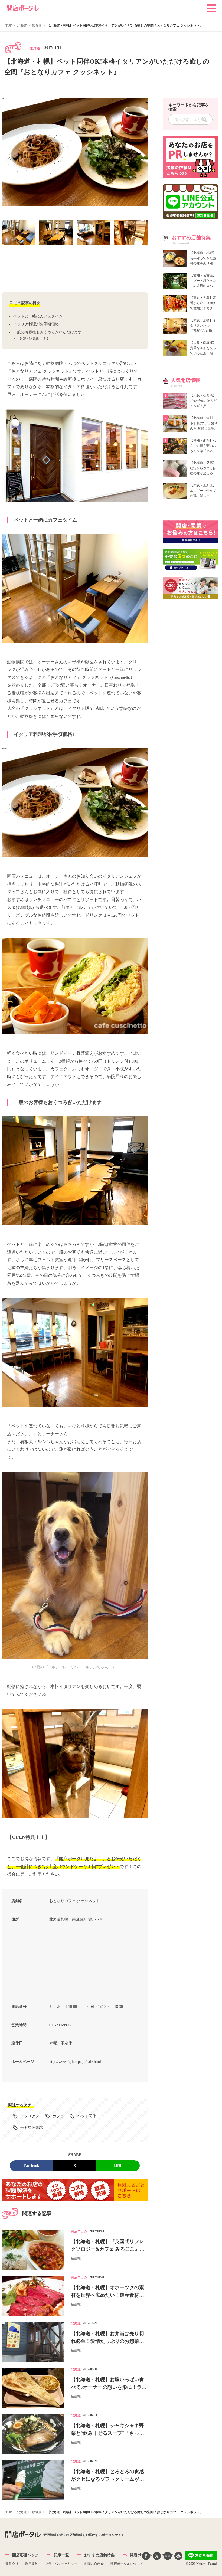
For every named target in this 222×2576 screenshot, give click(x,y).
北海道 (35, 48)
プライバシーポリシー (61, 2564)
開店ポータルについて (127, 2564)
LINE (118, 2166)
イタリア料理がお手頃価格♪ (37, 324)
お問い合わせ (94, 2564)
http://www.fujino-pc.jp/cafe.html (75, 2062)
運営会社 (12, 2564)
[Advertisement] (75, 269)
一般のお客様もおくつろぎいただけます (47, 332)
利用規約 (32, 2564)
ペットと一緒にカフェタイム (38, 316)
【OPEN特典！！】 (34, 339)
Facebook (31, 2166)
